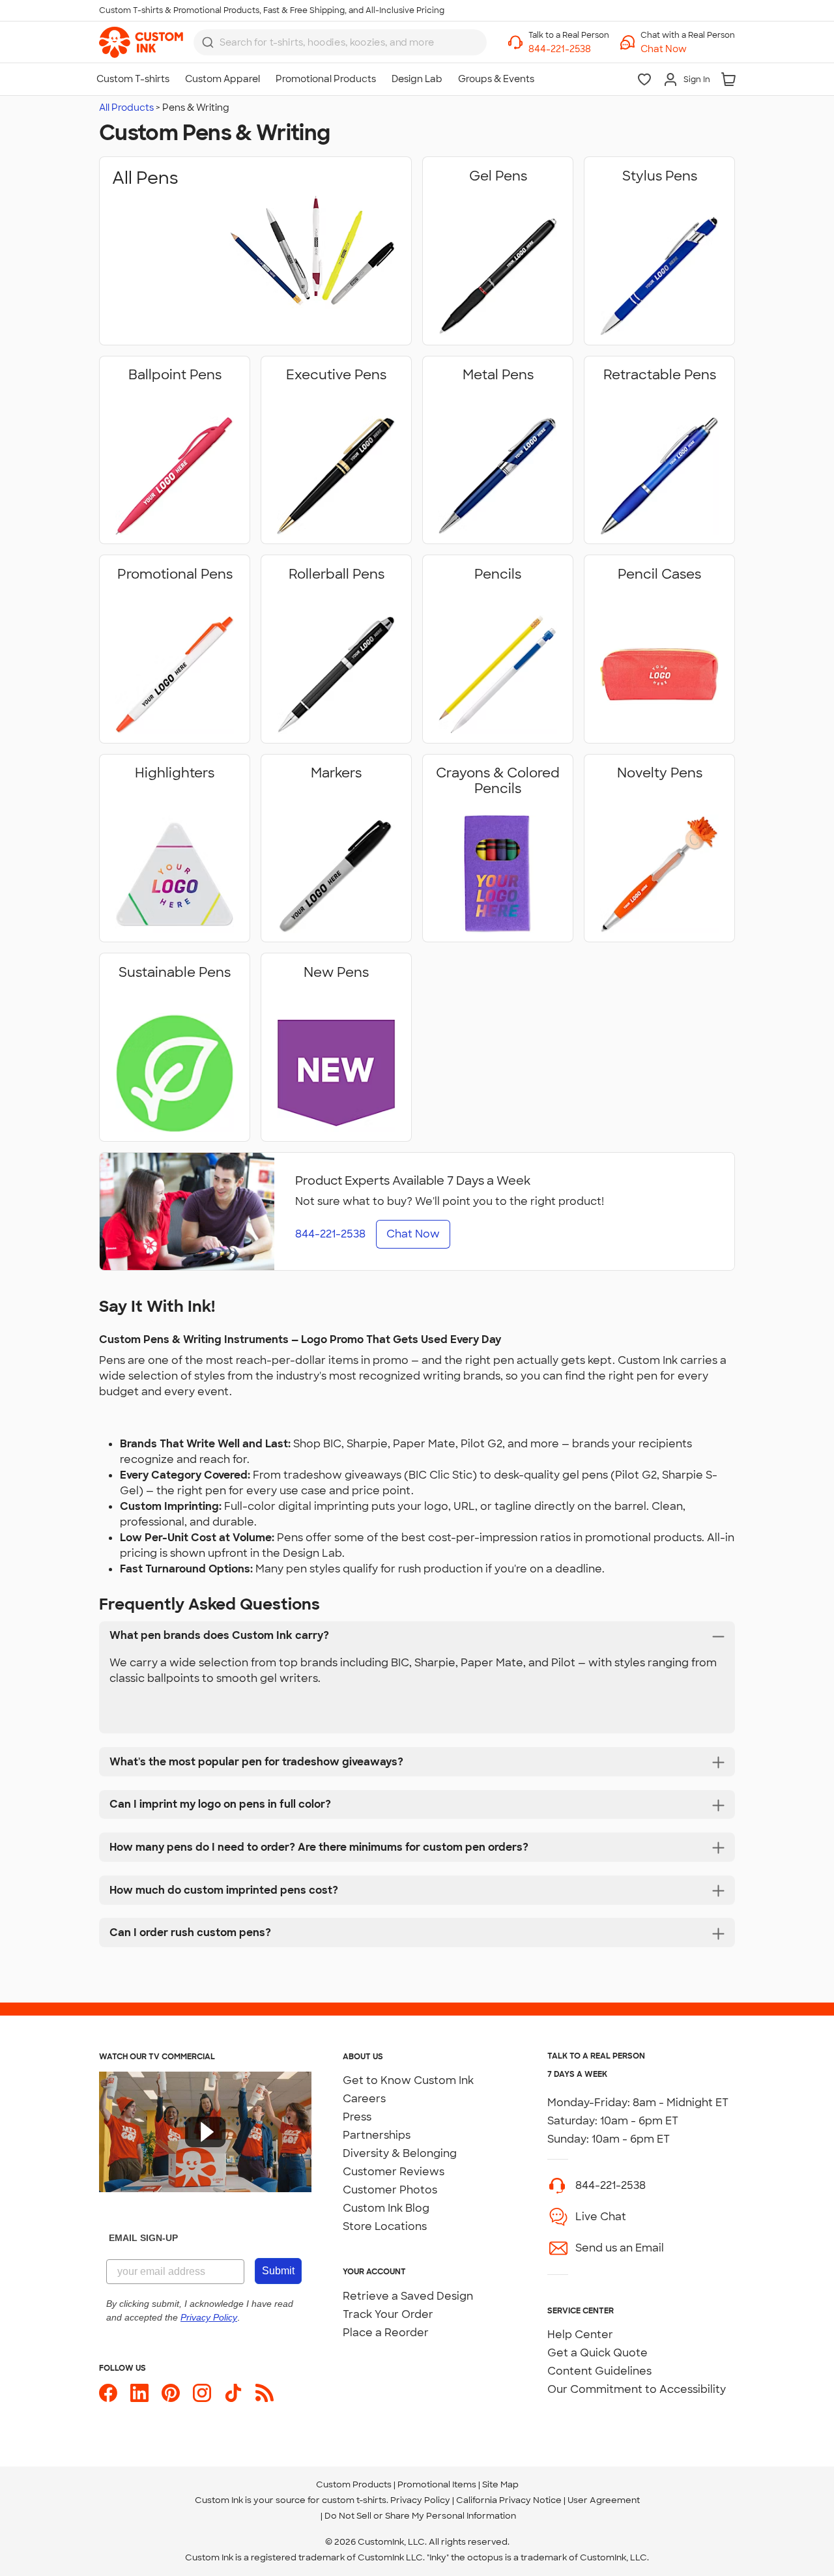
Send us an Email (620, 2248)
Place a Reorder (386, 2333)
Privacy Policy (420, 2500)
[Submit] (208, 42)
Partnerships (377, 2135)
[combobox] (340, 42)
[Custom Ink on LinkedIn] (139, 2393)
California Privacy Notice (509, 2500)
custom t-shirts (354, 2500)
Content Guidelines (599, 2371)
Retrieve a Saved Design (408, 2296)
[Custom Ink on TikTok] (233, 2393)
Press (357, 2117)
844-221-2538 (611, 2185)
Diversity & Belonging (400, 2153)
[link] (141, 42)
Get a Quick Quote (597, 2353)
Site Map (500, 2484)
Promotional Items (437, 2484)
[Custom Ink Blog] (265, 2393)
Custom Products (354, 2484)
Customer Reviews (394, 2172)
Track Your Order (388, 2314)
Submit (278, 2271)
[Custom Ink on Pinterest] (171, 2393)
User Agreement (604, 2500)
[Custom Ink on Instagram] (202, 2393)
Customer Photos (390, 2190)
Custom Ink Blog (386, 2208)
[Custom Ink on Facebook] (108, 2393)
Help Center (580, 2335)
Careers (364, 2099)
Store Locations (385, 2226)
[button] (688, 49)
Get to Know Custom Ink (408, 2080)
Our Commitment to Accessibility (637, 2389)
